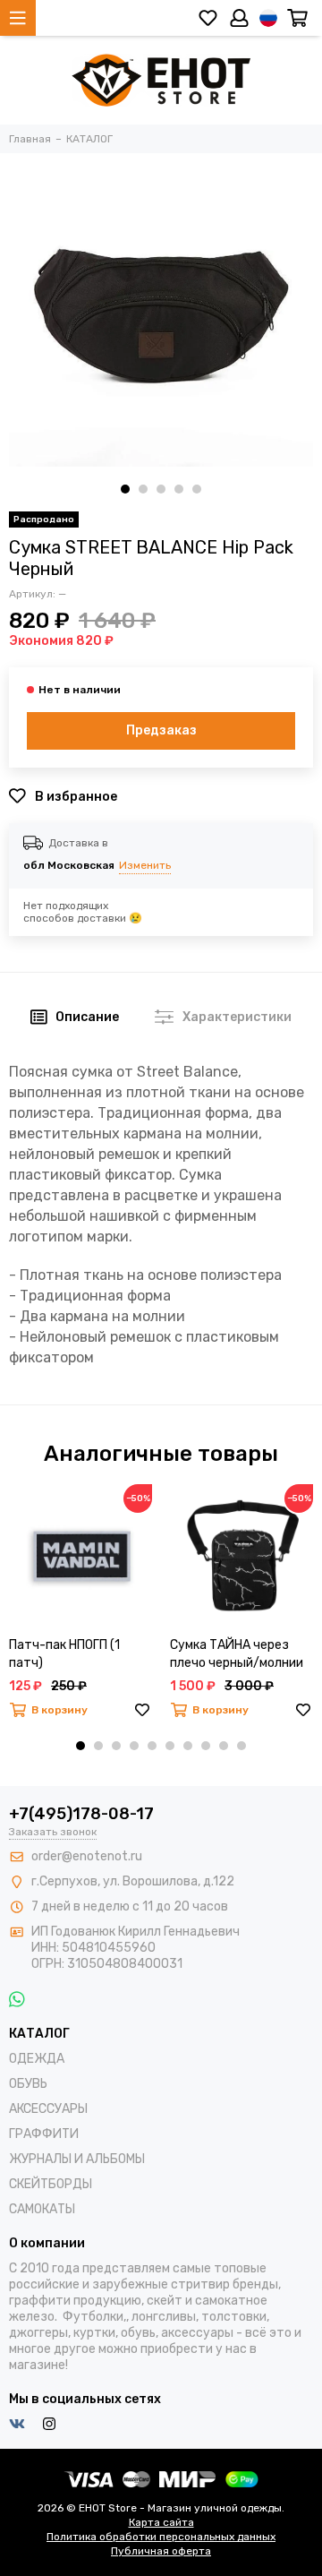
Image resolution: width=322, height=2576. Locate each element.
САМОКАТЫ (42, 2209)
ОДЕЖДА (37, 2059)
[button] (125, 489)
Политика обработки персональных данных (161, 2537)
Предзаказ (161, 730)
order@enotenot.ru (87, 1856)
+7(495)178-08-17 (81, 1814)
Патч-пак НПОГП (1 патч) (64, 1654)
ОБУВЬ (28, 2084)
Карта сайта (161, 2522)
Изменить (145, 865)
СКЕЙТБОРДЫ (51, 2184)
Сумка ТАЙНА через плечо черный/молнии (237, 1654)
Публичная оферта (161, 2551)
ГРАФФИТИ (44, 2134)
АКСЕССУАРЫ (48, 2109)
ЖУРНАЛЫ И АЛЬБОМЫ (77, 2159)
